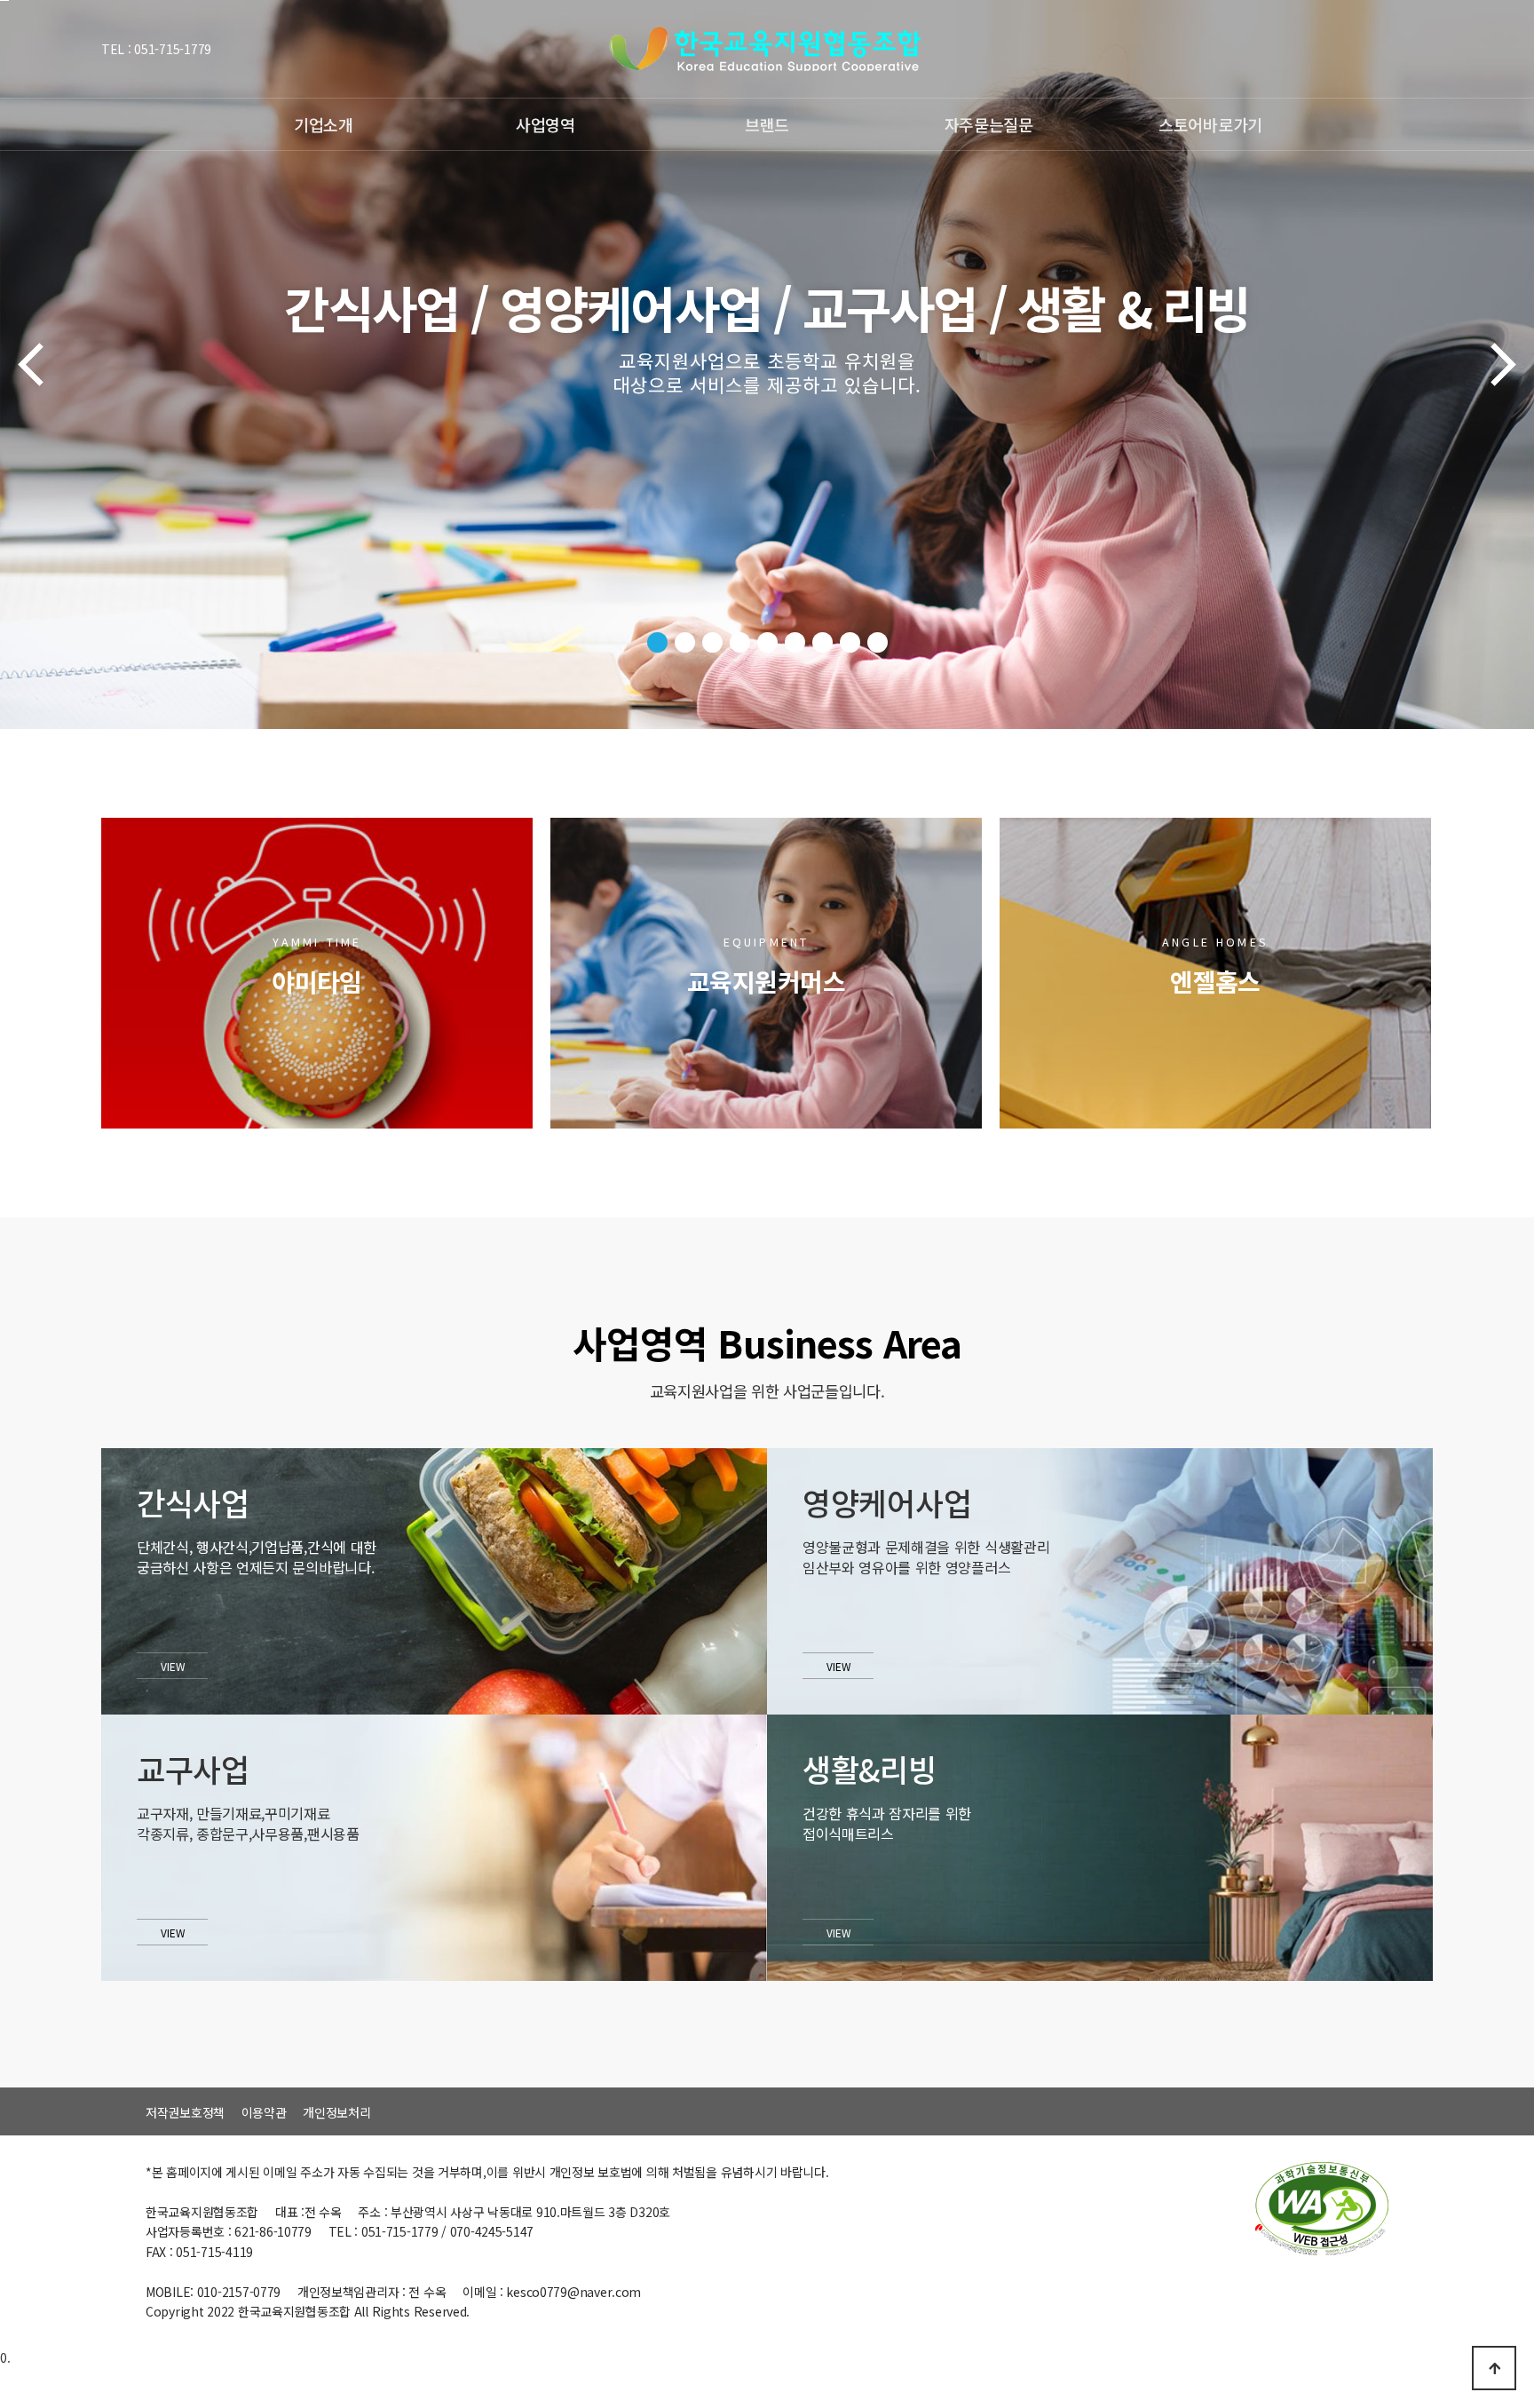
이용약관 (264, 2112)
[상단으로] (1494, 2368)
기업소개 (324, 124)
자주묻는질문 (989, 124)
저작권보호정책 (185, 2112)
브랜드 (767, 124)
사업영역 (546, 124)
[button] (657, 642)
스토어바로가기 (1210, 124)
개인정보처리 (336, 2112)
